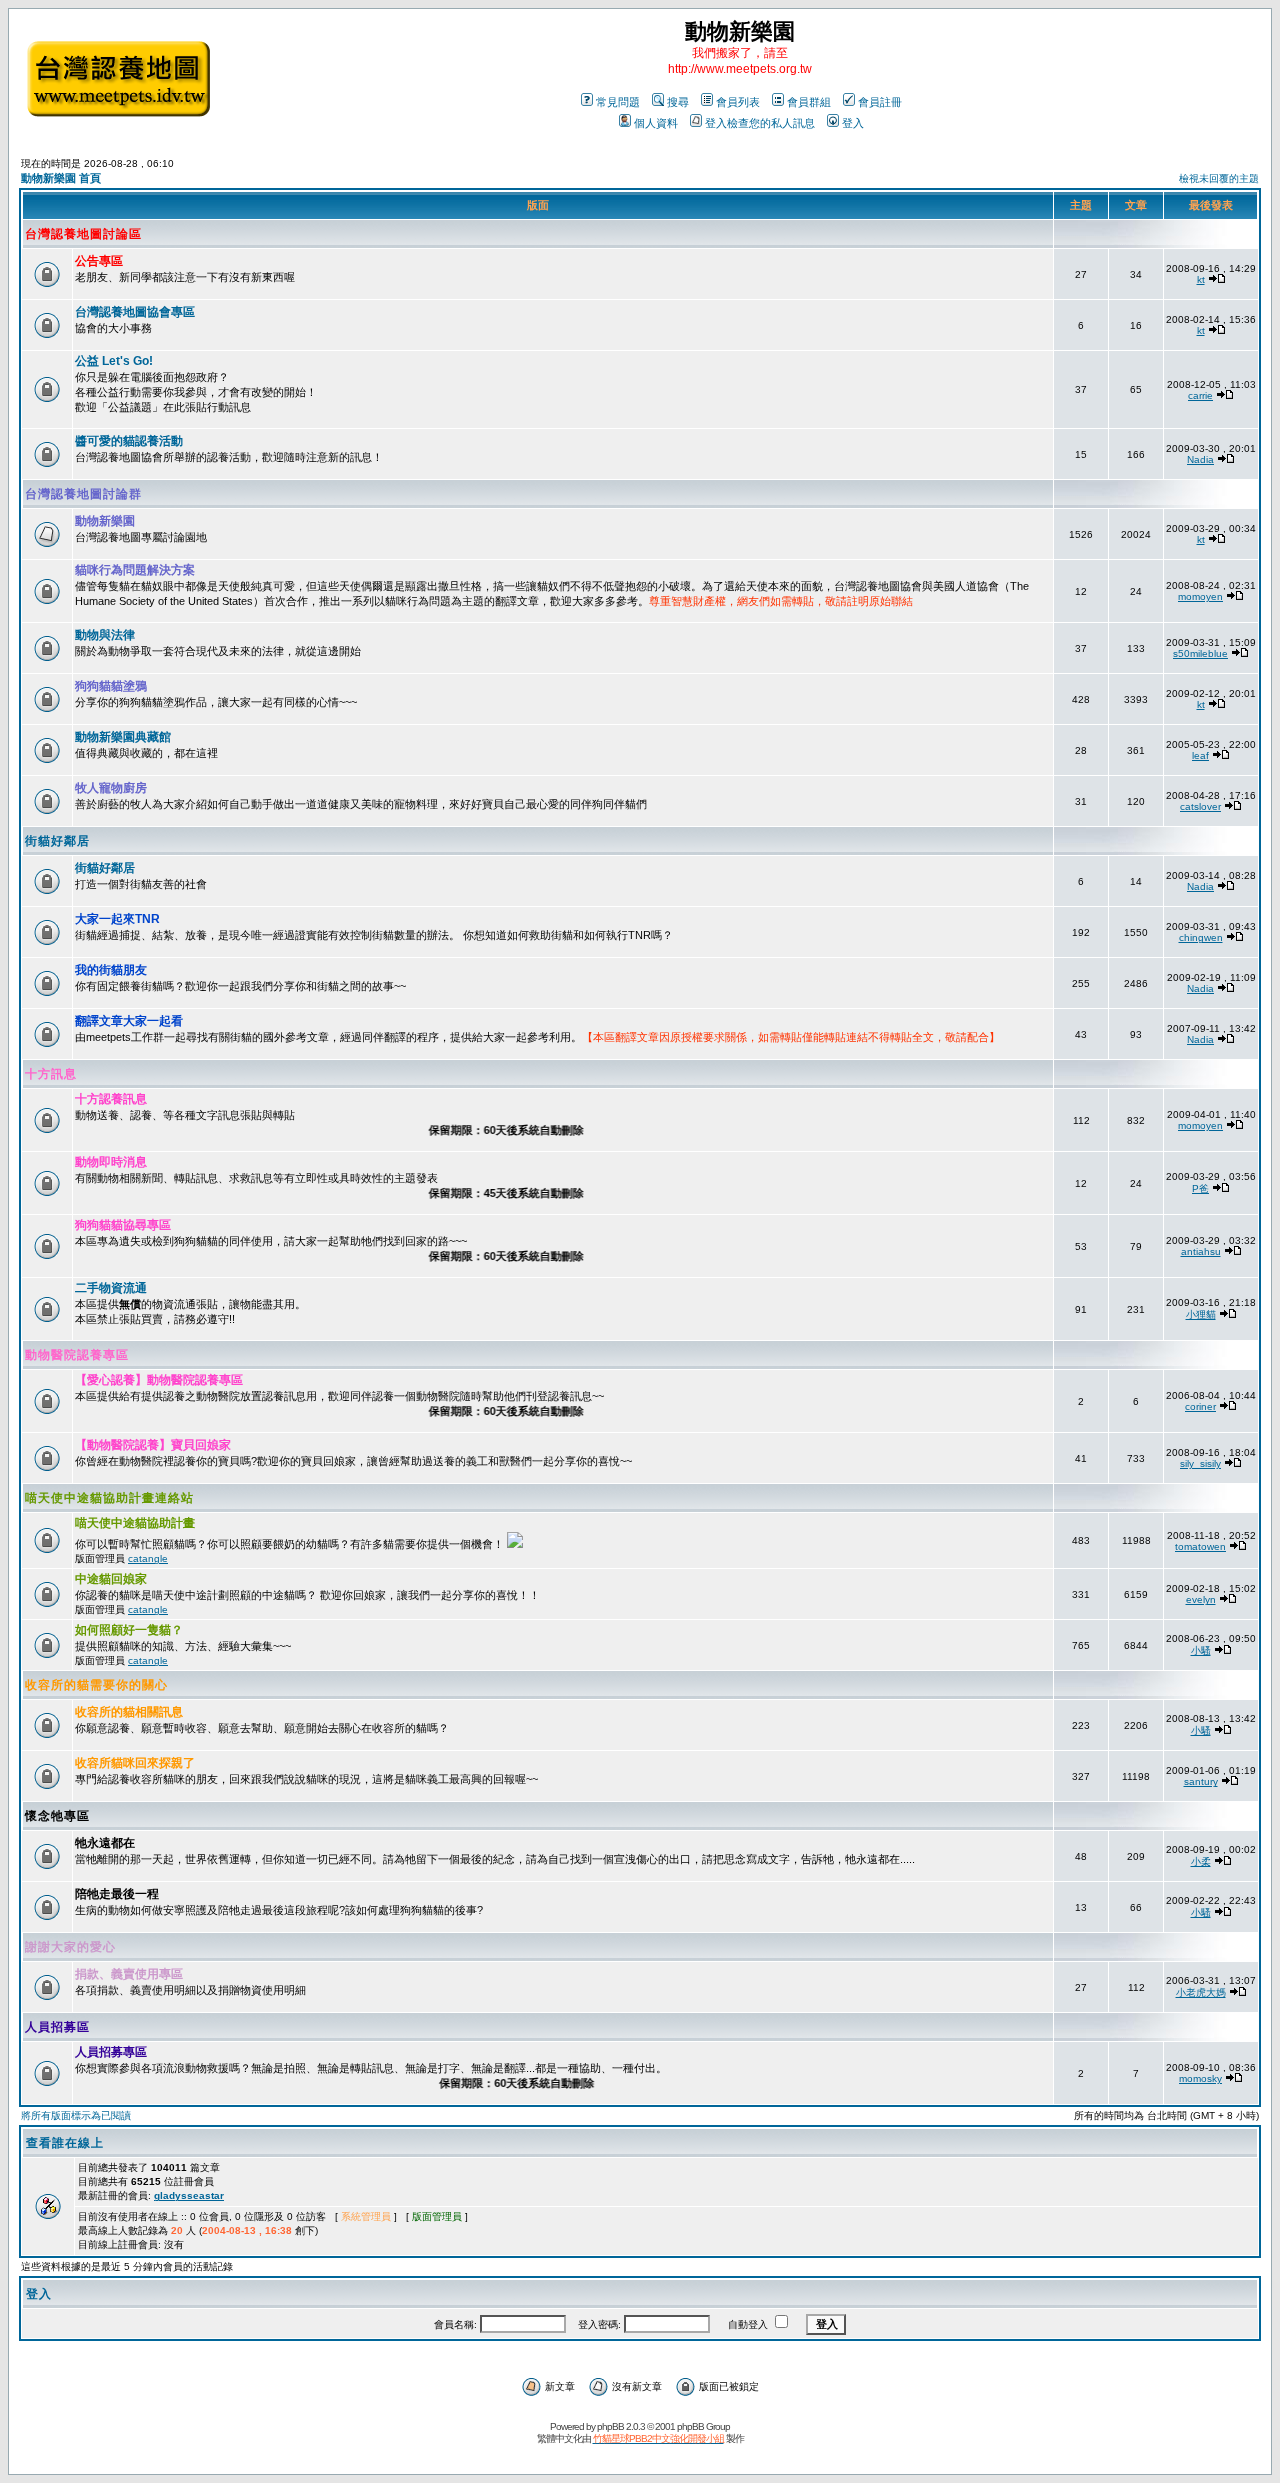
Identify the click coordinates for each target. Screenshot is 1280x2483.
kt (1201, 279)
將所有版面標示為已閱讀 (76, 2115)
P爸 (1200, 1188)
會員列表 (738, 102)
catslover (1200, 806)
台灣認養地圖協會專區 (135, 312)
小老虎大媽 (1201, 1992)
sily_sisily (1200, 1463)
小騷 (1201, 1650)
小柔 (1201, 1861)
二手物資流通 (111, 1288)
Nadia (1200, 459)
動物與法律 (105, 635)
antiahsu (1201, 1251)
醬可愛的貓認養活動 (129, 441)
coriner (1200, 1406)
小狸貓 (1201, 1314)
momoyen (1200, 596)
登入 (853, 123)
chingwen (1201, 937)
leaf (1200, 755)
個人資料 (656, 123)
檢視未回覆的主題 (1219, 178)
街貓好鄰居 (57, 841)
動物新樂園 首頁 (61, 178)
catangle (148, 1558)
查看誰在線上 (65, 2143)
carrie (1200, 395)
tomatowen (1200, 1546)
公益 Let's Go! (114, 361)
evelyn (1201, 1599)
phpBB (610, 2426)
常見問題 (618, 102)
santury (1201, 1781)
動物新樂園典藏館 (123, 737)
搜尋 (678, 102)
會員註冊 (880, 102)
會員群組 (809, 102)
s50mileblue (1200, 653)
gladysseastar (189, 2195)
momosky (1200, 2078)
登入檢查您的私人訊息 (760, 123)
